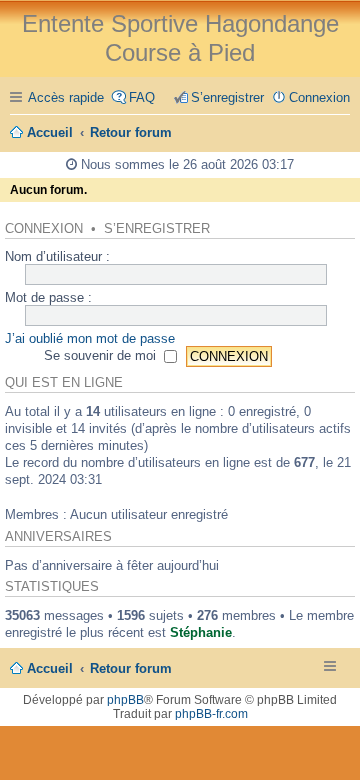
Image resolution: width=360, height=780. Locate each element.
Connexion (44, 229)
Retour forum (131, 668)
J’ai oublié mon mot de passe (90, 338)
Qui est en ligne (64, 383)
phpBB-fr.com (211, 714)
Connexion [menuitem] (319, 97)
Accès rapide (66, 97)
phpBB (125, 700)
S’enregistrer (157, 229)
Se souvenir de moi (102, 355)
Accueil (50, 668)
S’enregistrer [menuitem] (227, 97)
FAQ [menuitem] (142, 97)
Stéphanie (201, 632)
